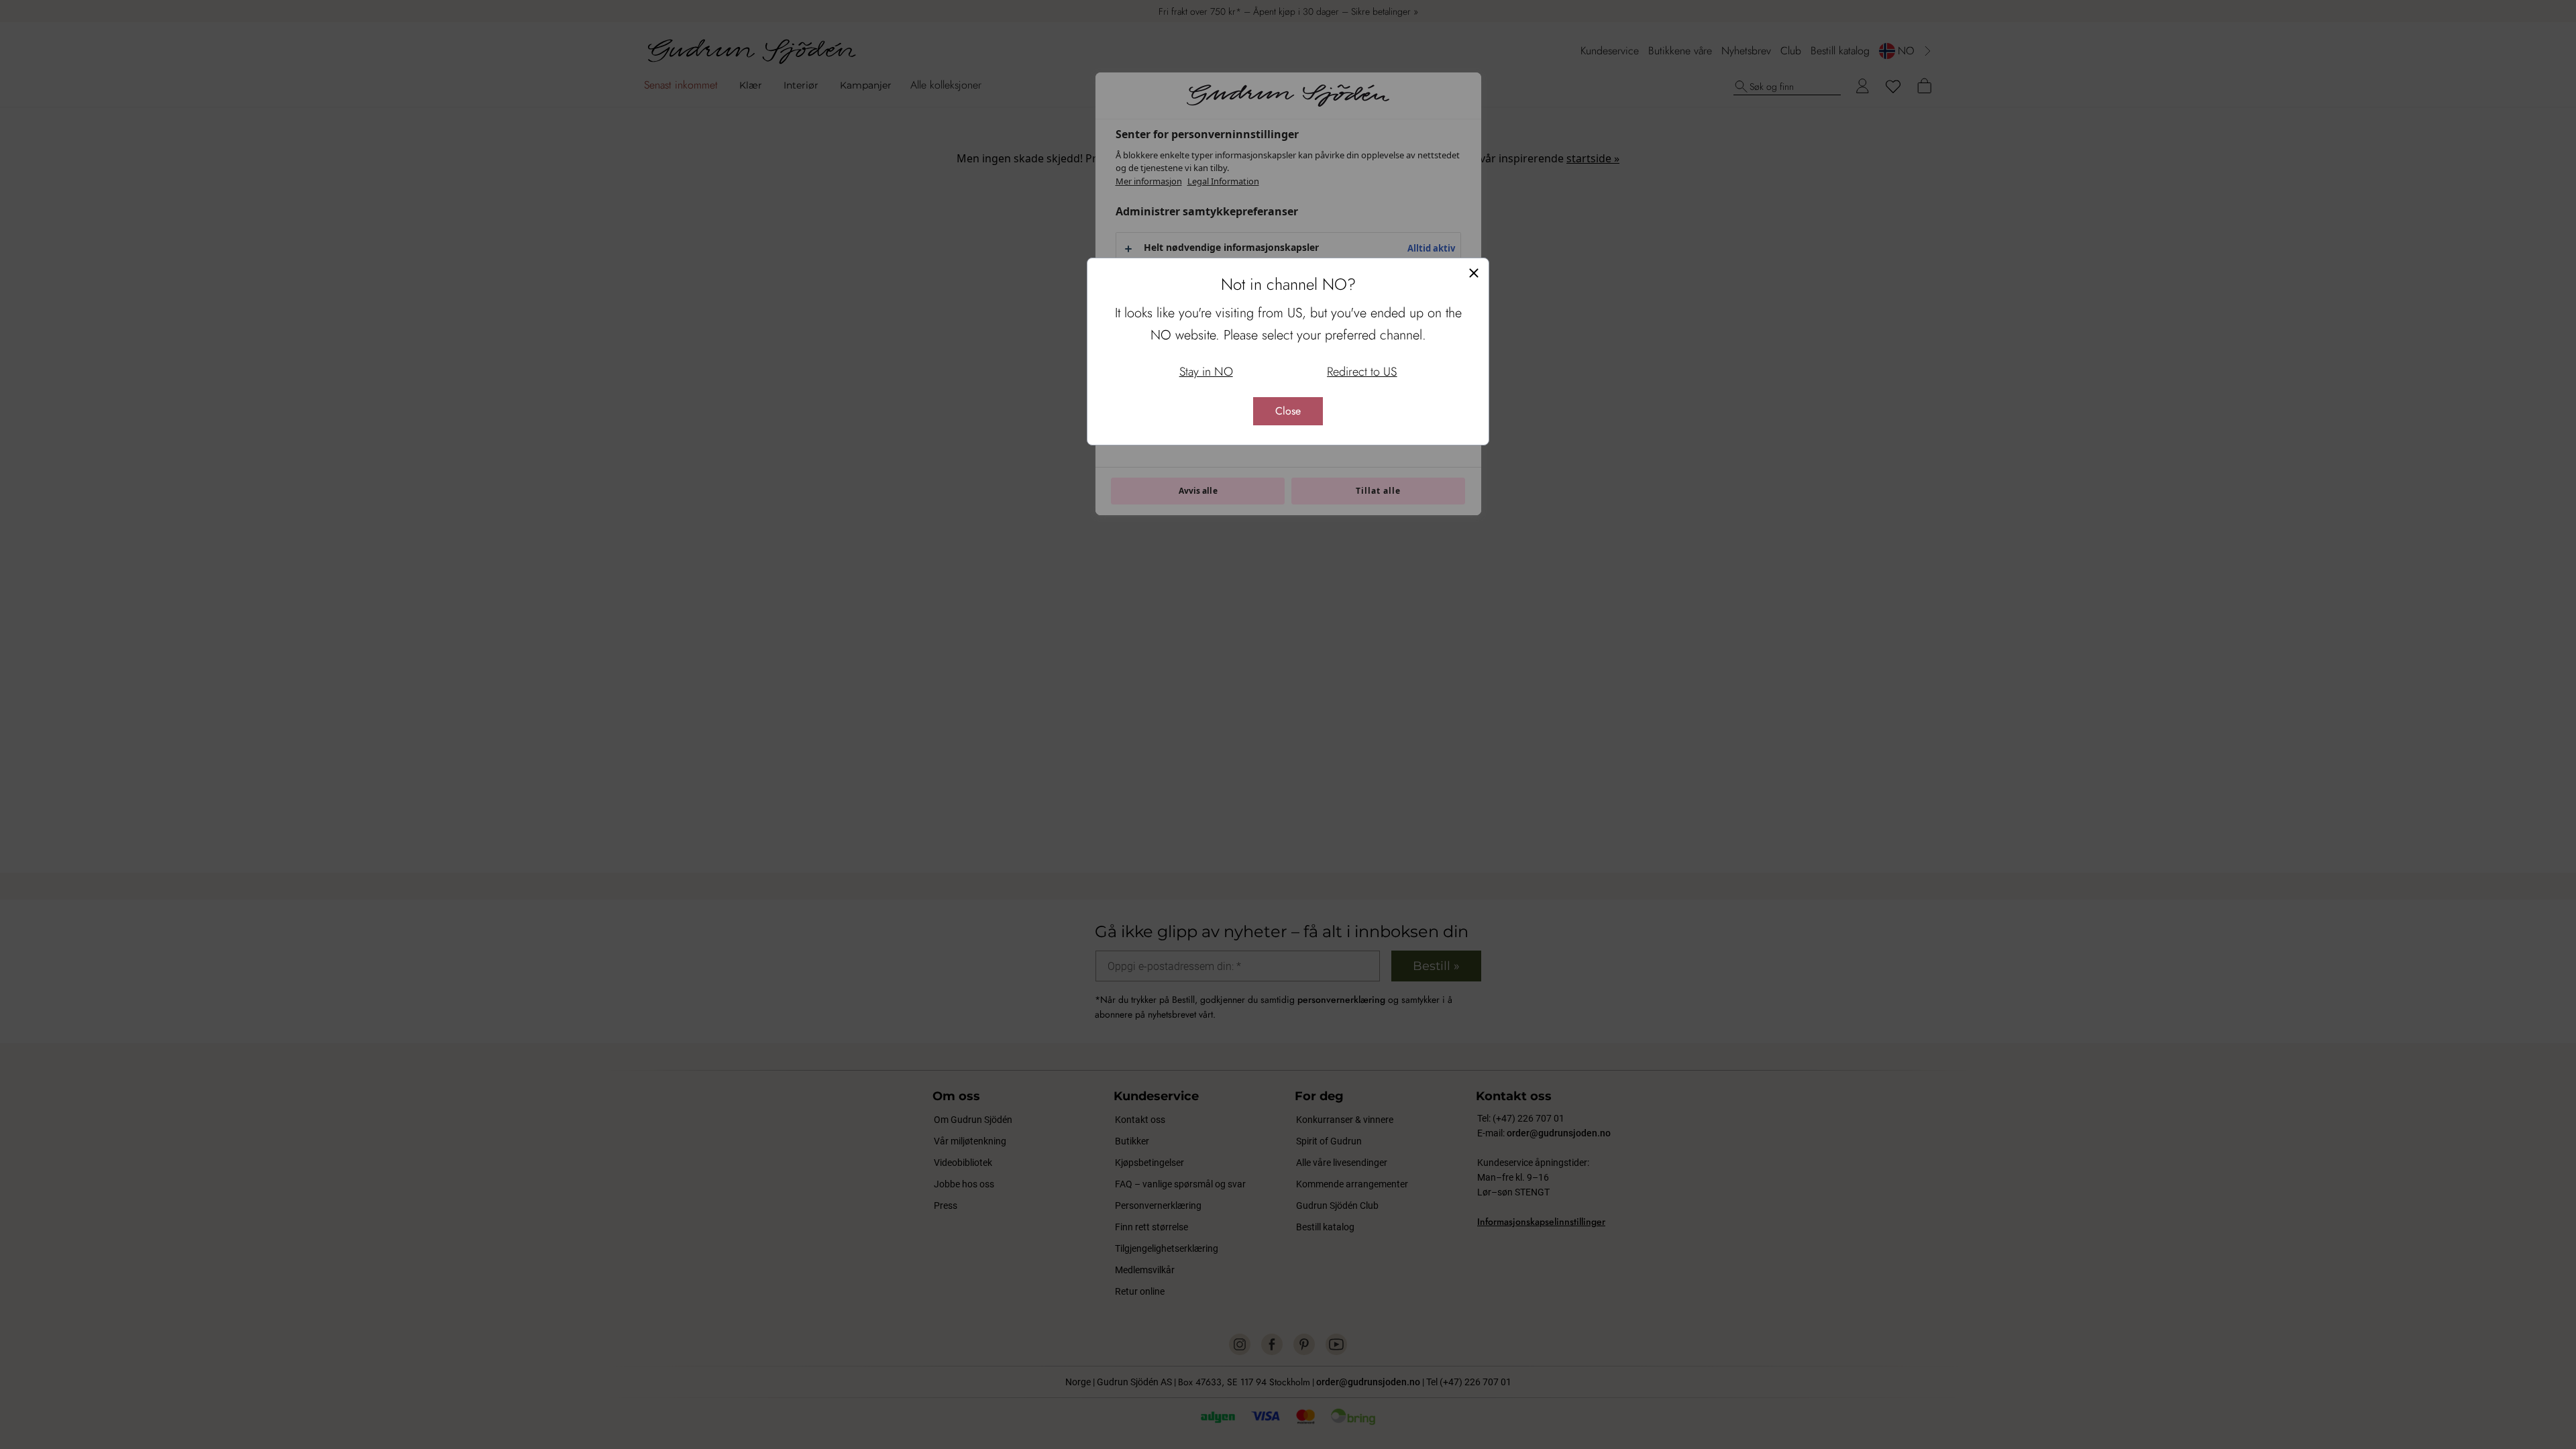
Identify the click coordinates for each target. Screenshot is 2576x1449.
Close (1288, 411)
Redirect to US (1362, 372)
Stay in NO (1206, 372)
